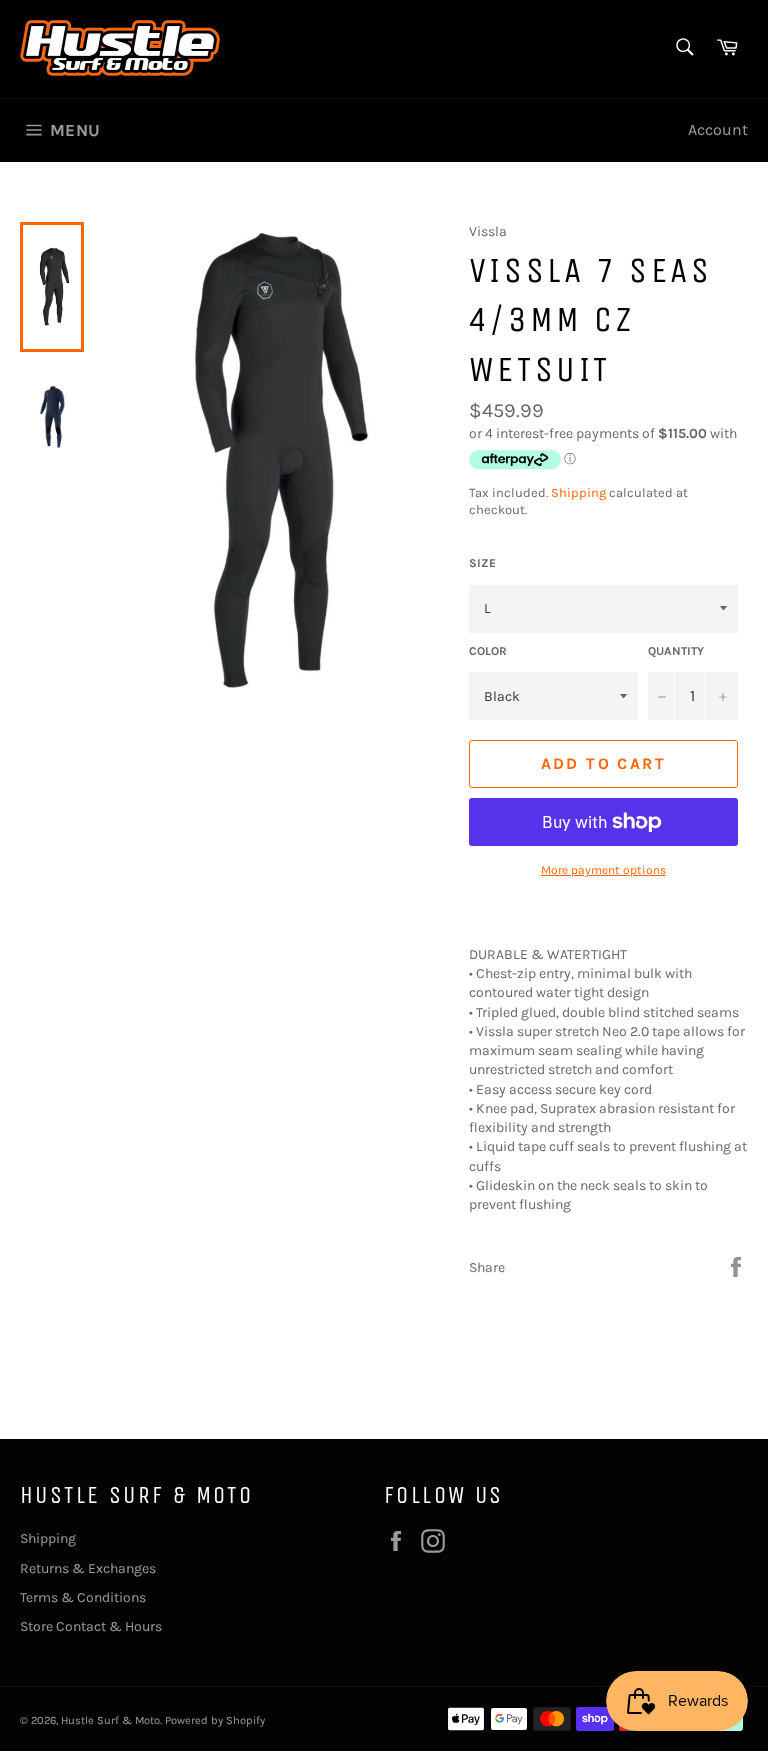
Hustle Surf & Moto (110, 1720)
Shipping (578, 492)
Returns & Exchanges (88, 1568)
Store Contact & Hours (91, 1626)
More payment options (603, 870)
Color (488, 651)
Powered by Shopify (215, 1720)
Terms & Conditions (83, 1597)
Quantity (676, 651)
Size (482, 563)
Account (718, 129)
